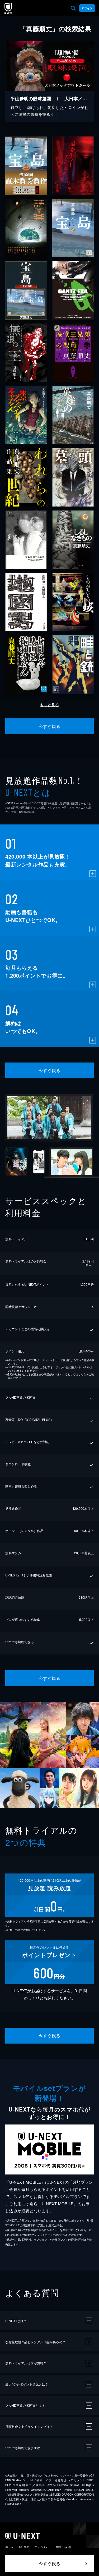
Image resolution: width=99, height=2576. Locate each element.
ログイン (87, 8)
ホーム (9, 2547)
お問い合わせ (63, 2547)
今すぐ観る (49, 726)
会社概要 (24, 2547)
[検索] (73, 8)
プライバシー (42, 2547)
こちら (82, 1374)
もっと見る (49, 705)
